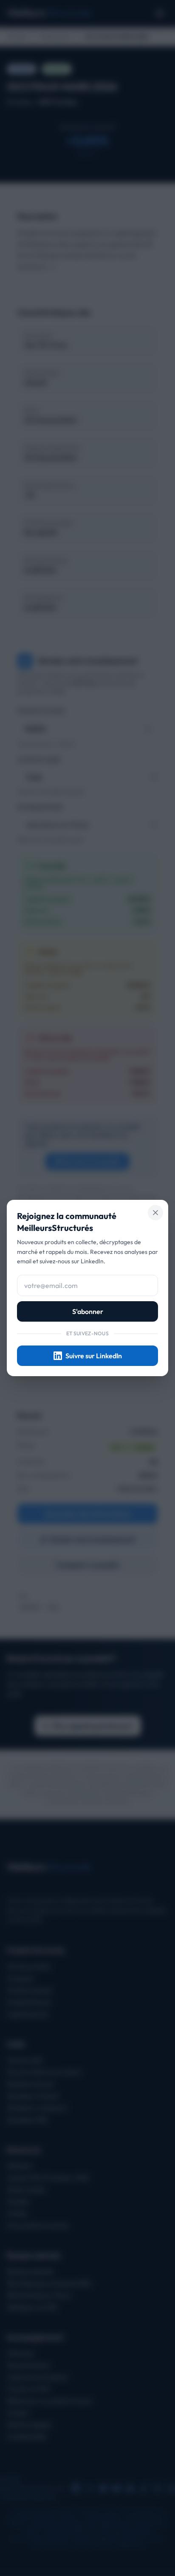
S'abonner (88, 1311)
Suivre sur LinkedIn (94, 1356)
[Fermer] (155, 1213)
